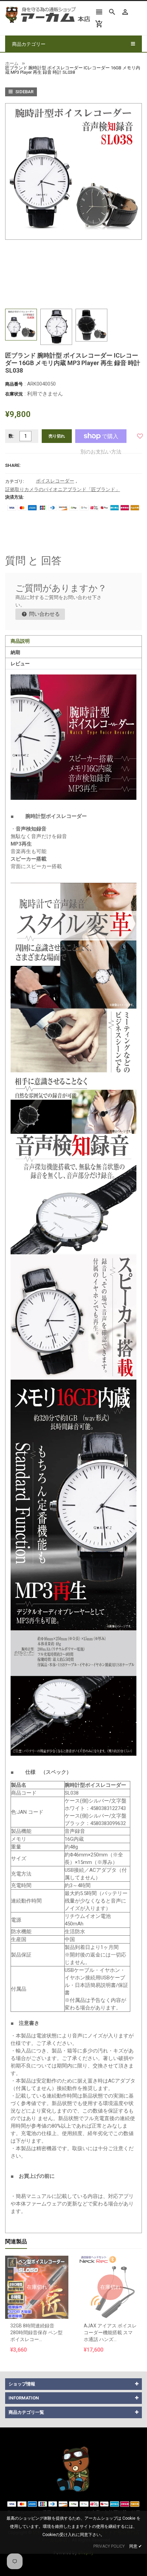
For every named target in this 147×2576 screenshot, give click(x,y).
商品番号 (14, 384)
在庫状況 (14, 394)
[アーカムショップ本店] (73, 2469)
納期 (15, 652)
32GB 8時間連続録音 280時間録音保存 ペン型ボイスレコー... (36, 2333)
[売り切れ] (37, 2270)
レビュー (20, 664)
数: (11, 436)
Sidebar (24, 92)
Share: (13, 465)
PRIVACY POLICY (109, 2546)
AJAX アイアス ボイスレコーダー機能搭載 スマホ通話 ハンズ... (110, 2333)
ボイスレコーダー (55, 481)
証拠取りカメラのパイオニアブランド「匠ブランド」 (63, 489)
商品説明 (20, 641)
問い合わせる (44, 614)
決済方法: (15, 497)
